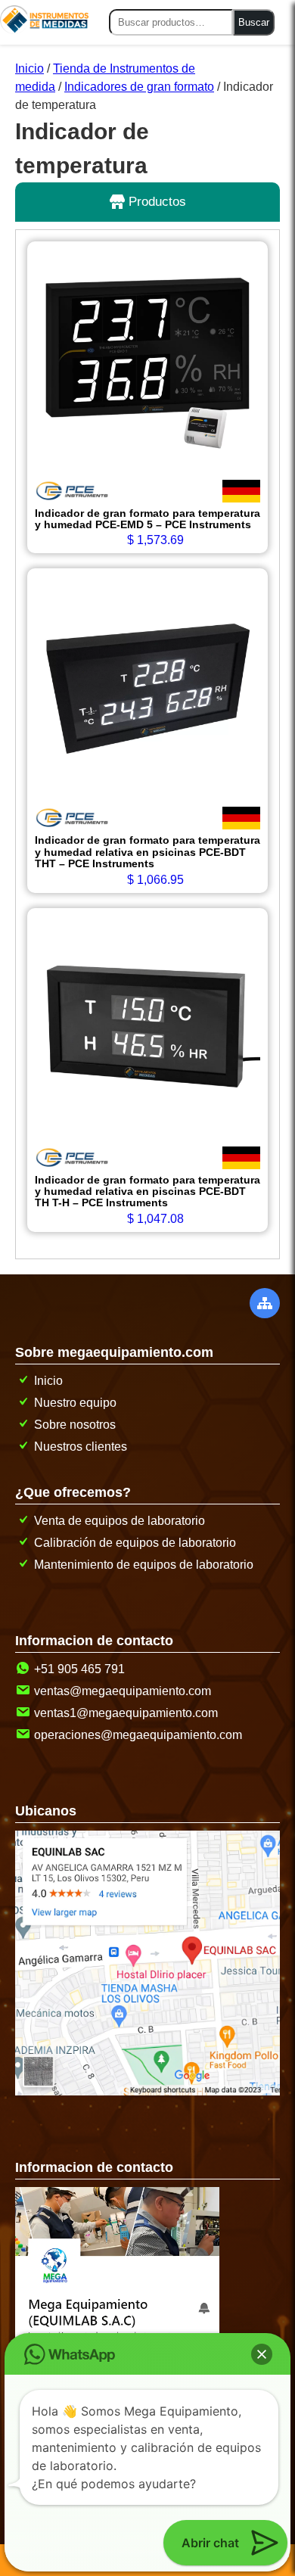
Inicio (29, 68)
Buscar (254, 22)
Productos (155, 202)
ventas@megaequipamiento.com (123, 1691)
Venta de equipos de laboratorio (120, 1521)
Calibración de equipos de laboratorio (135, 1543)
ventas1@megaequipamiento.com (126, 1713)
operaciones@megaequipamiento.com (138, 1735)
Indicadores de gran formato (139, 87)
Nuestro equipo (75, 1403)
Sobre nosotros (75, 1425)
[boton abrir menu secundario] (265, 1303)
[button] (262, 2354)
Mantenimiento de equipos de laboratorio (144, 1565)
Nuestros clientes (81, 1447)
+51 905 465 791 (79, 1669)
